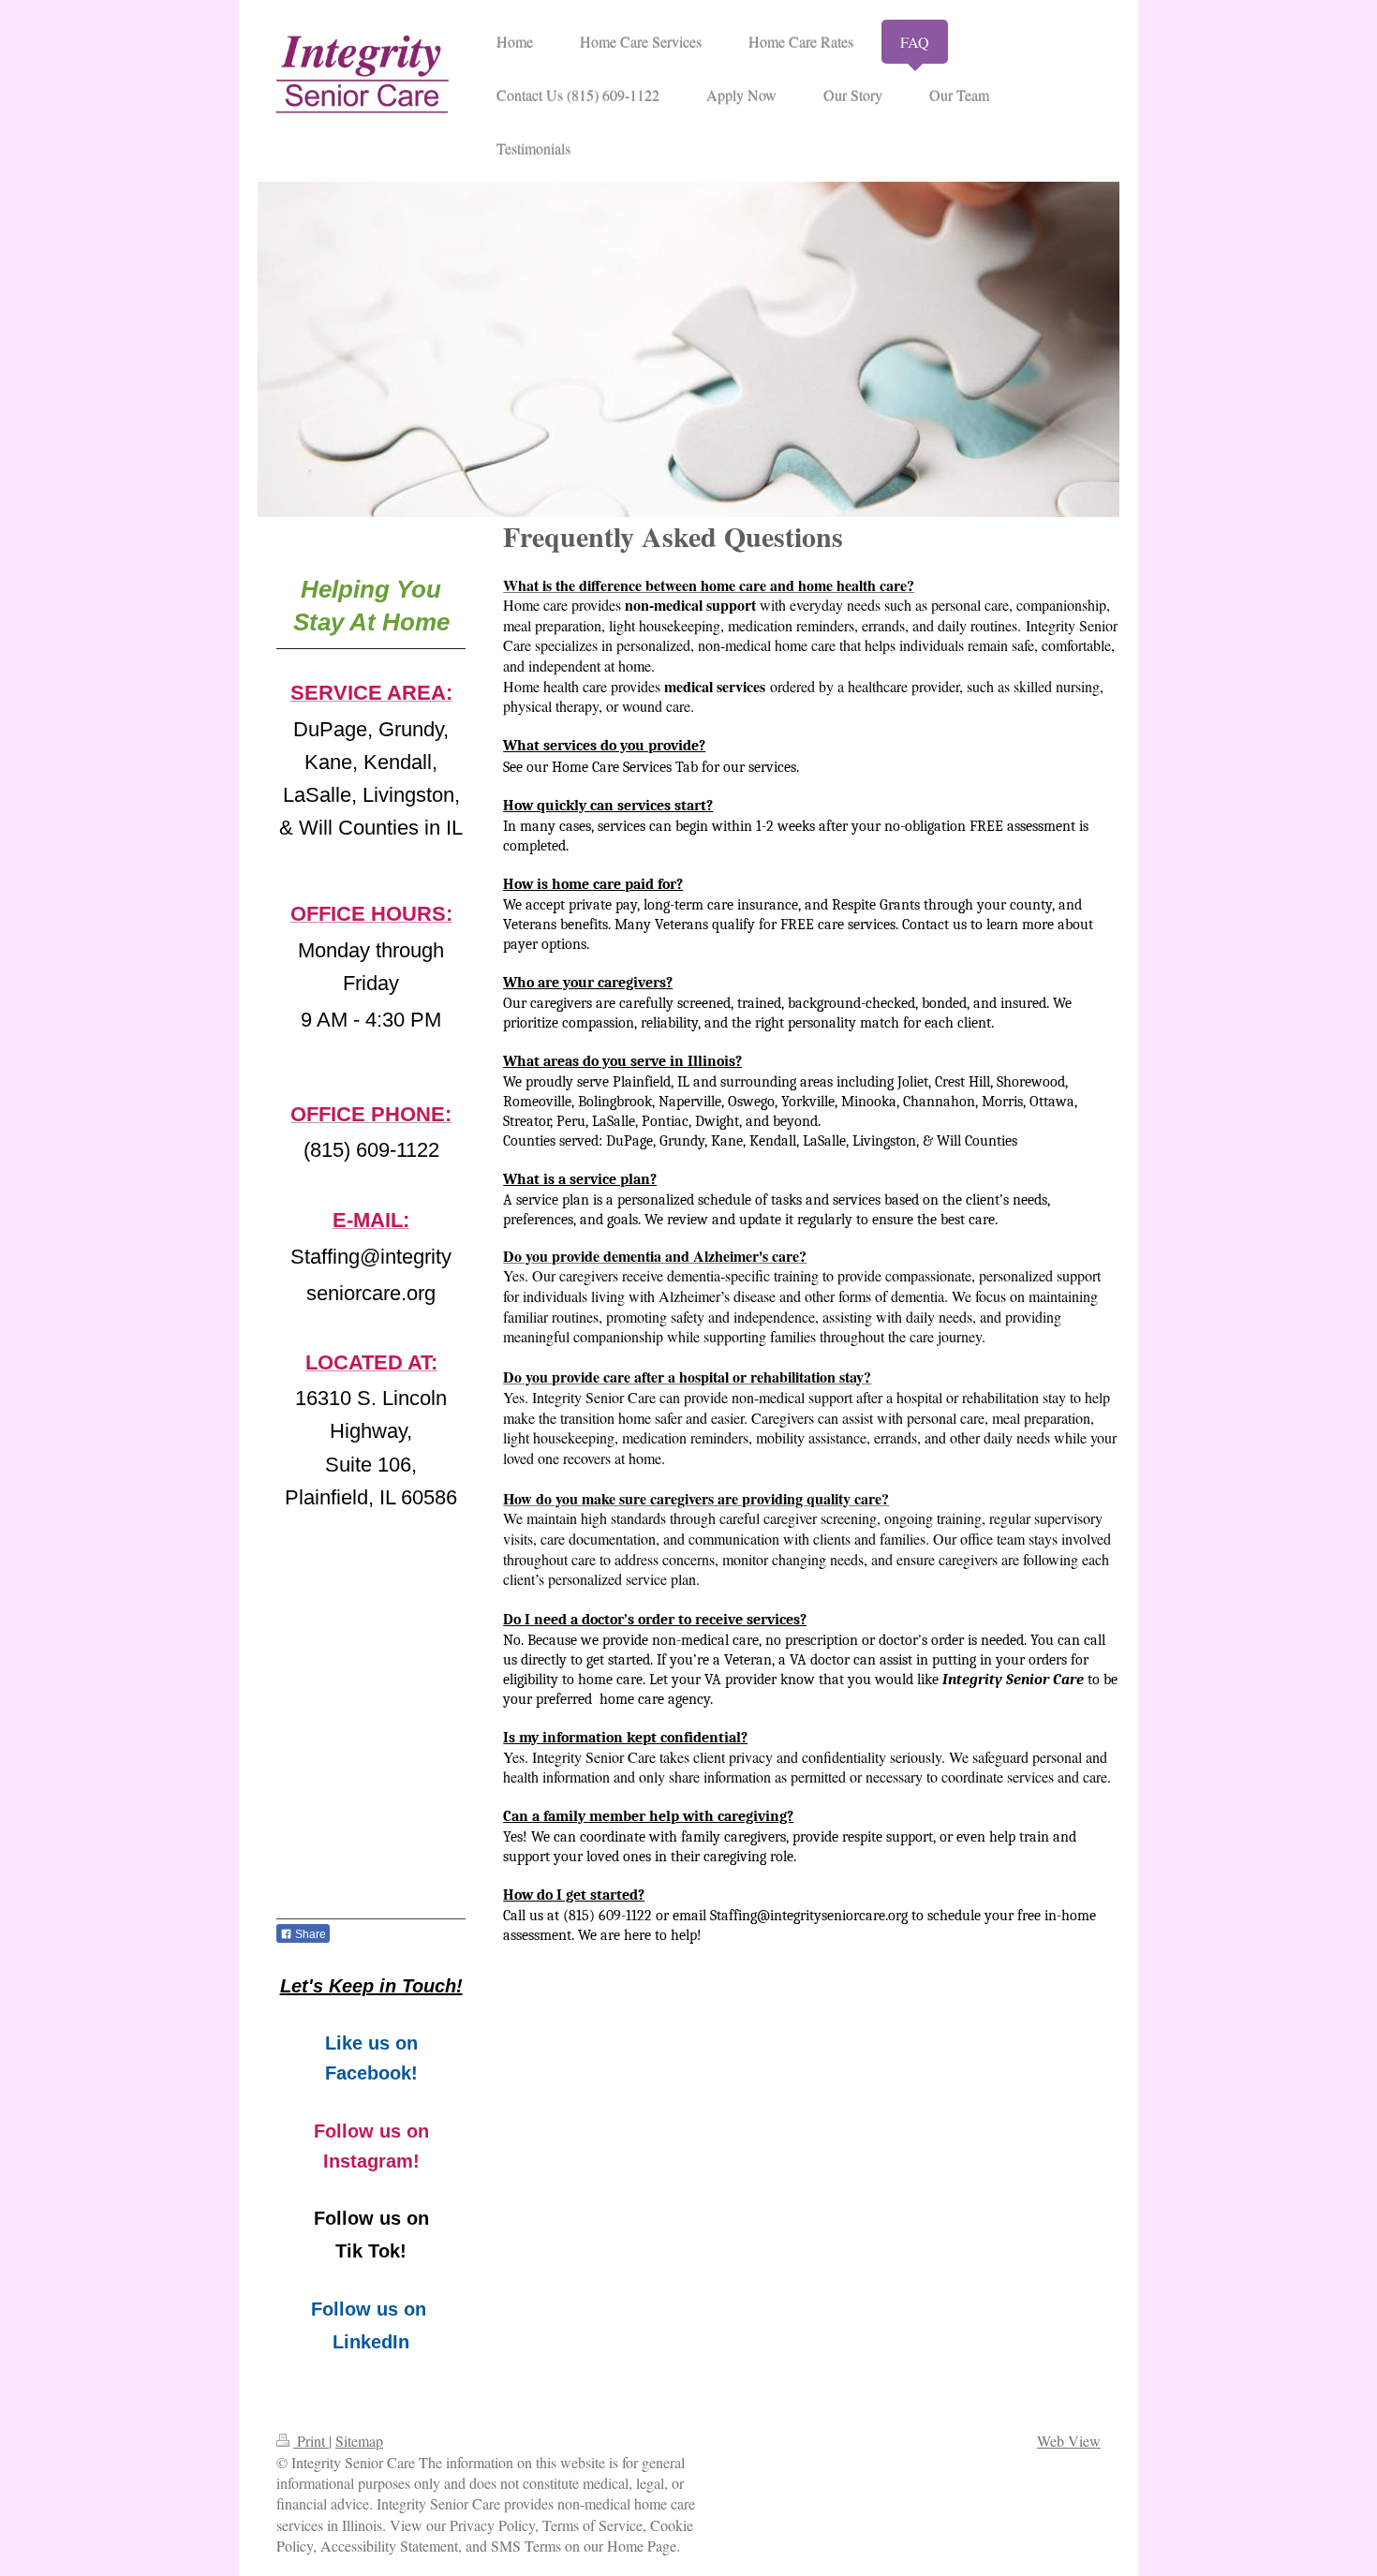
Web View (1069, 2441)
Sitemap (359, 2441)
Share (309, 1934)
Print (311, 2441)
